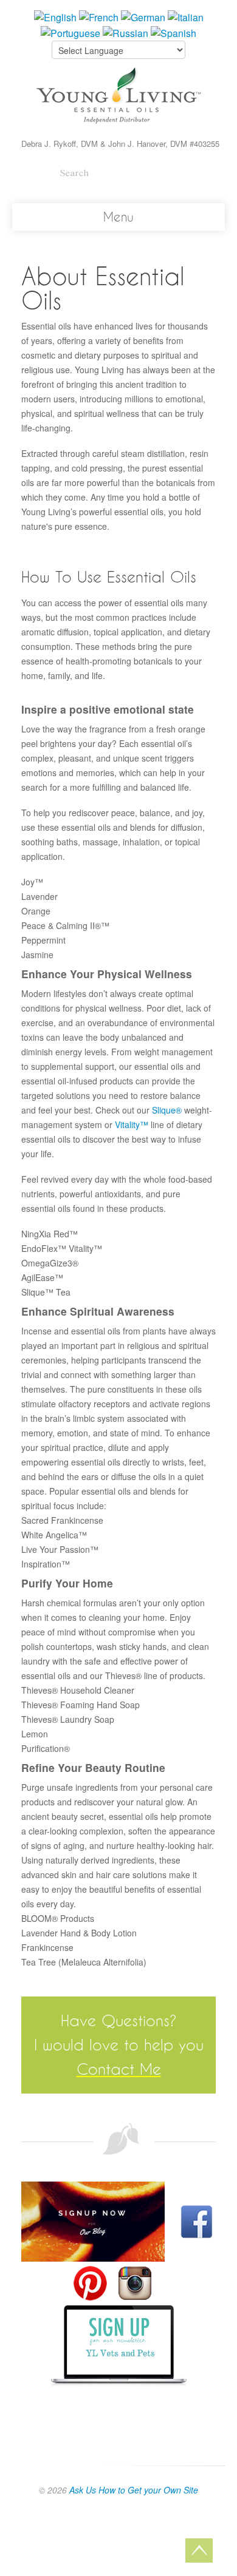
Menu (118, 217)
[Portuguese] (70, 32)
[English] (55, 16)
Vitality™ (132, 1124)
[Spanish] (173, 32)
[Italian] (186, 16)
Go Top (199, 2551)
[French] (99, 16)
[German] (143, 16)
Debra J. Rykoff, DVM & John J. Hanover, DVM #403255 (120, 144)
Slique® (167, 1110)
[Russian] (125, 32)
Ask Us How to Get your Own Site (134, 2490)
